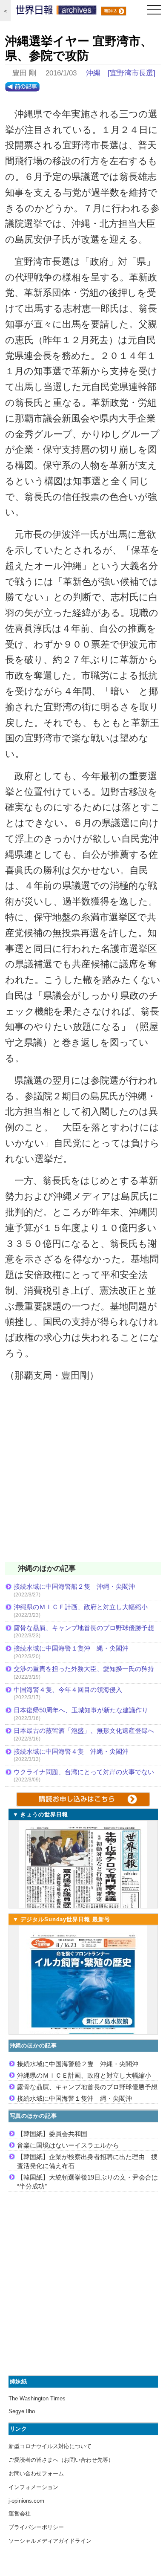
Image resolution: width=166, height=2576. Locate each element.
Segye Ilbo (22, 2411)
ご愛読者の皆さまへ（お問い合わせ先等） (61, 2460)
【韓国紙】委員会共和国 (52, 2134)
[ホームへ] (56, 12)
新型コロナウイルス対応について (50, 2446)
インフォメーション (33, 2487)
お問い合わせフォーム (36, 2473)
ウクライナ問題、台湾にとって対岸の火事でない (84, 1772)
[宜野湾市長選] (132, 73)
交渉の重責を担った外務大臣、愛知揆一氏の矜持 (84, 1669)
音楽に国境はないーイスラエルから (68, 2145)
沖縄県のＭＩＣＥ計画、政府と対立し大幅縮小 (81, 1607)
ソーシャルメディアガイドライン (50, 2541)
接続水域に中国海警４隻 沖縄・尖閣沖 (71, 1751)
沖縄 (93, 73)
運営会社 (20, 2514)
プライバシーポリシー (36, 2527)
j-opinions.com (26, 2501)
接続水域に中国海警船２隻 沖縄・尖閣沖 (74, 1586)
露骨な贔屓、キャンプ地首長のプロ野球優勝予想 (84, 1628)
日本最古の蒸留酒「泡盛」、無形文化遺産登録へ (84, 1730)
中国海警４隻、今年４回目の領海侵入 (68, 1690)
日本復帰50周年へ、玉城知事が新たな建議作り (81, 1710)
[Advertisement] (83, 1477)
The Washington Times (37, 2398)
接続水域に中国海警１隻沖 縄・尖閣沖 (71, 1648)
